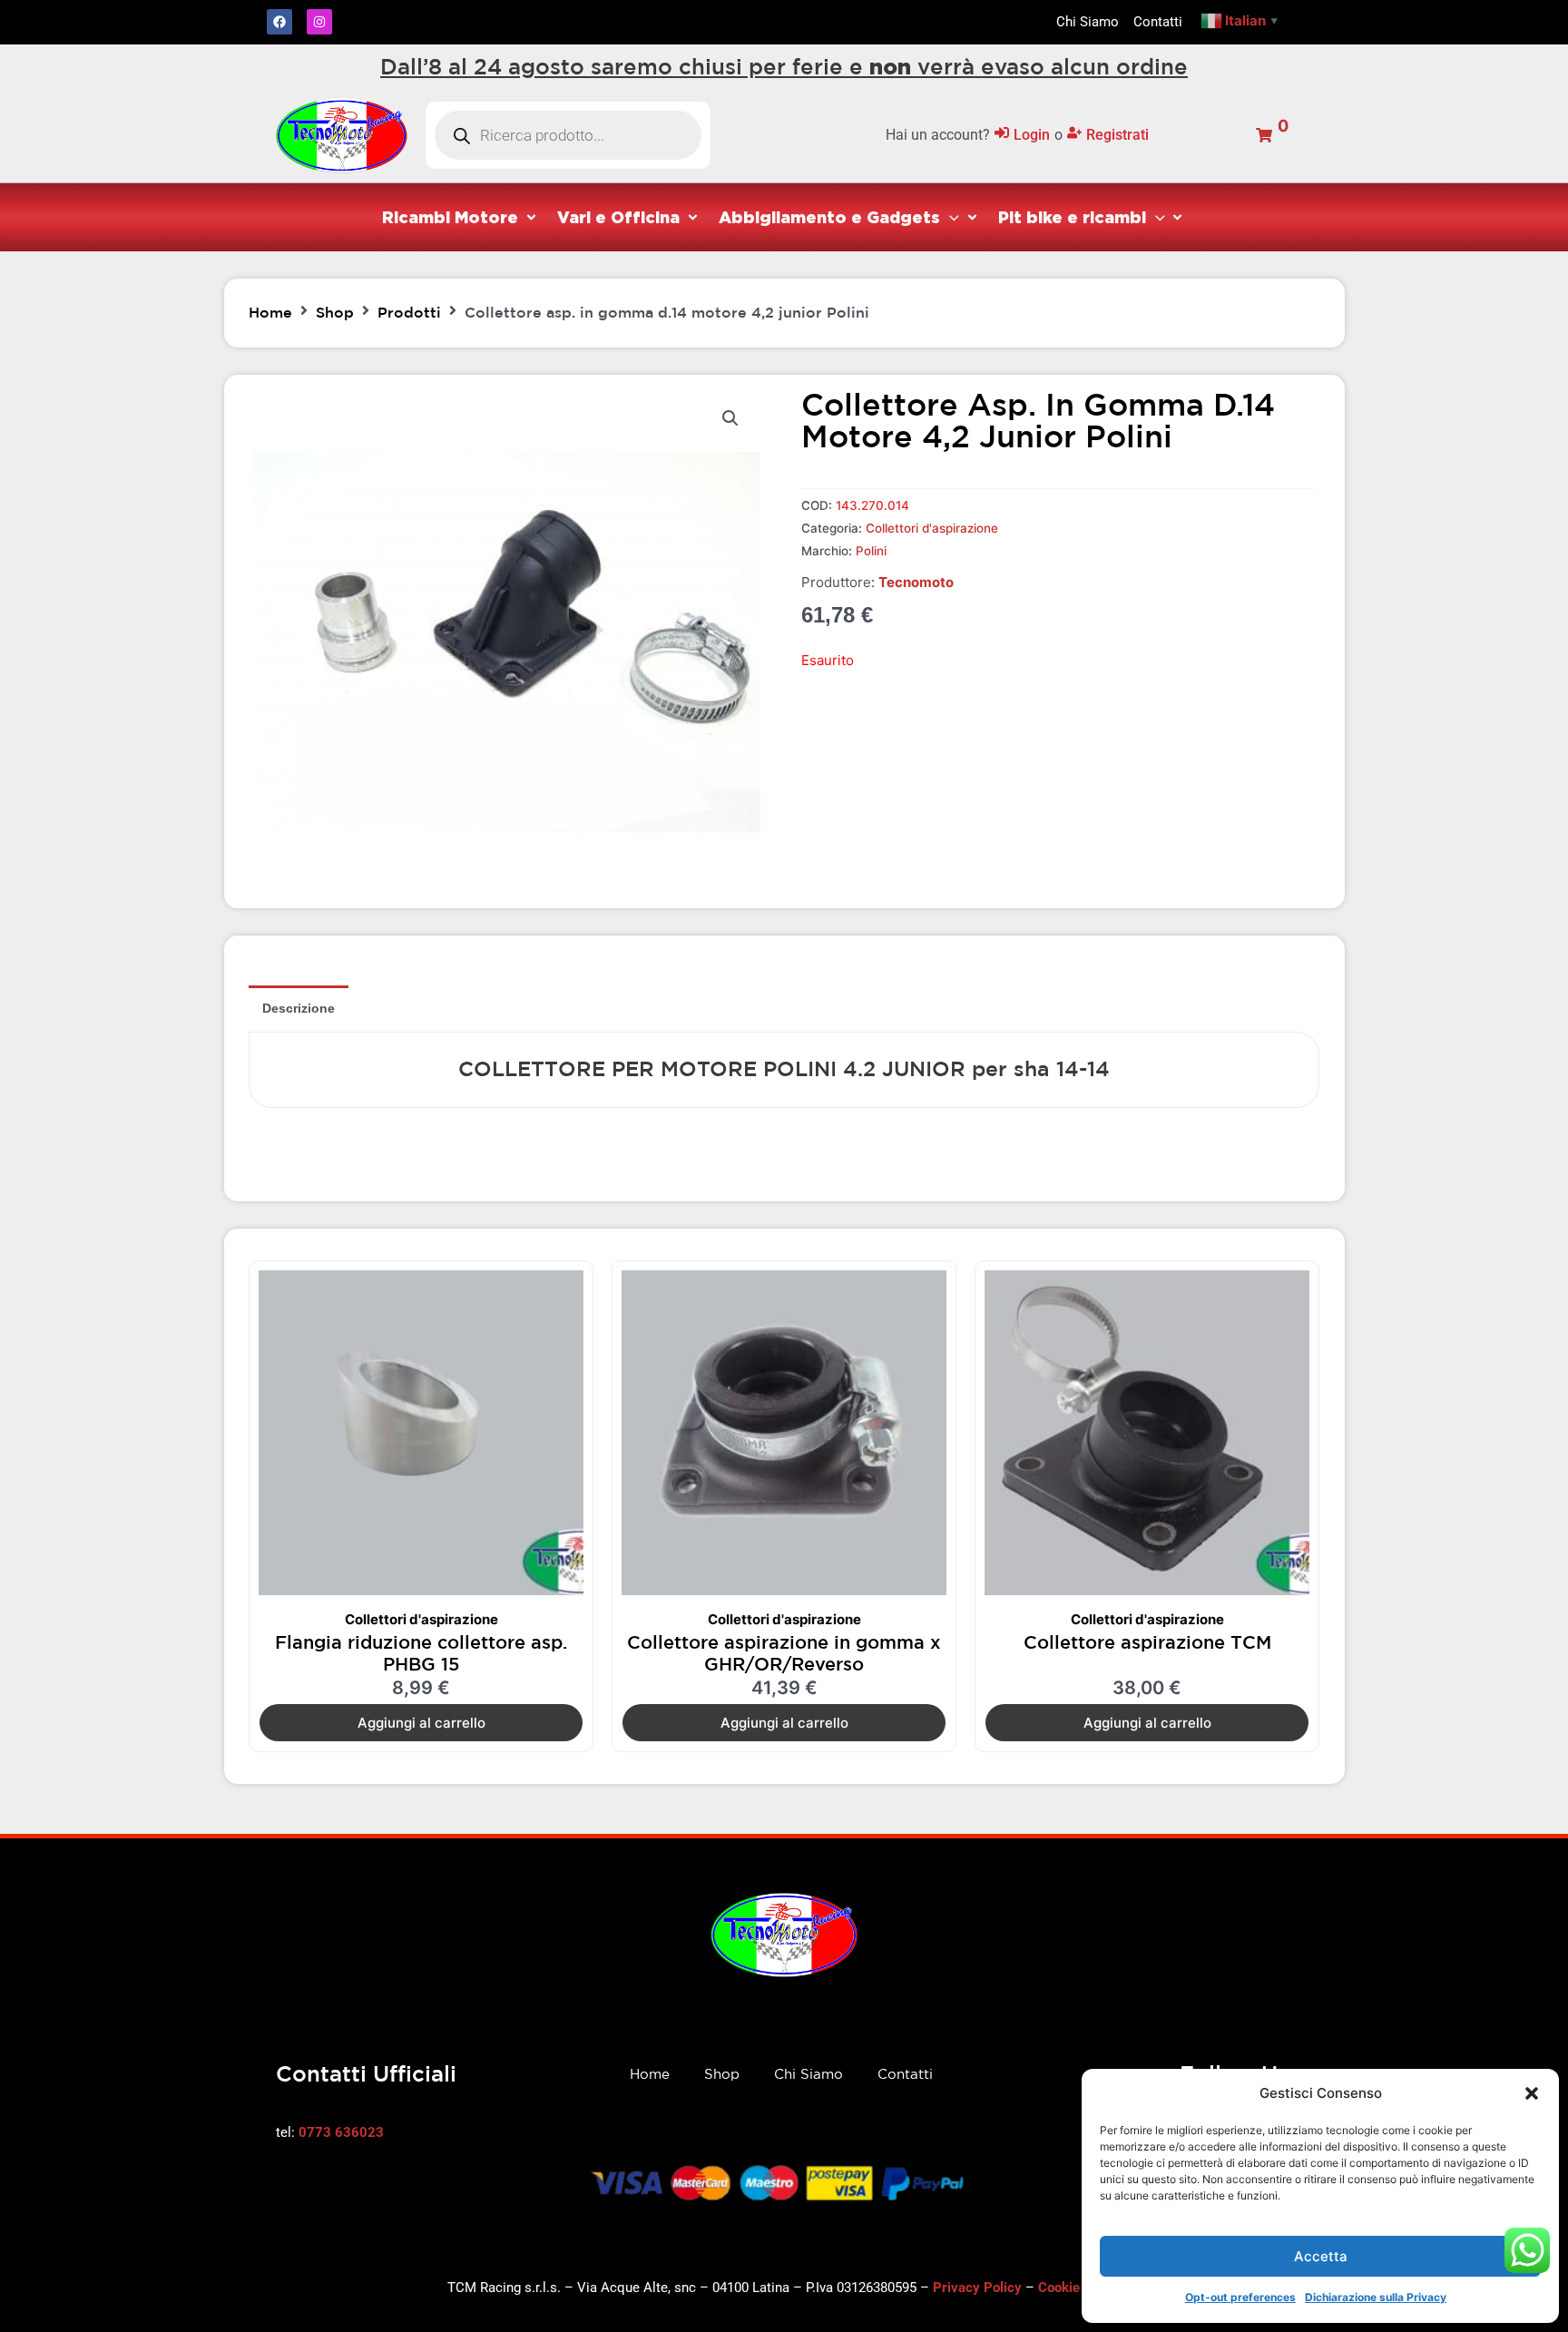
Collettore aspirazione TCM (1147, 1642)
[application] (950, 217)
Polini (871, 551)
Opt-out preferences (1240, 2297)
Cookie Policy (1080, 2288)
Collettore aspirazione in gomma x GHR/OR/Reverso (784, 1653)
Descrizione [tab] (299, 1008)
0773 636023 (341, 2132)
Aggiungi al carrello (421, 1723)
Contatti (905, 2074)
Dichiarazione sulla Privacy (1376, 2297)
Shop (335, 312)
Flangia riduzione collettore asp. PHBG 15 (421, 1653)
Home (270, 312)
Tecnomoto (916, 582)
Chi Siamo (808, 2074)
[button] (1532, 2093)
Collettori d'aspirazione (932, 528)
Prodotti (409, 312)
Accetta (1321, 2256)
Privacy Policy (977, 2288)
